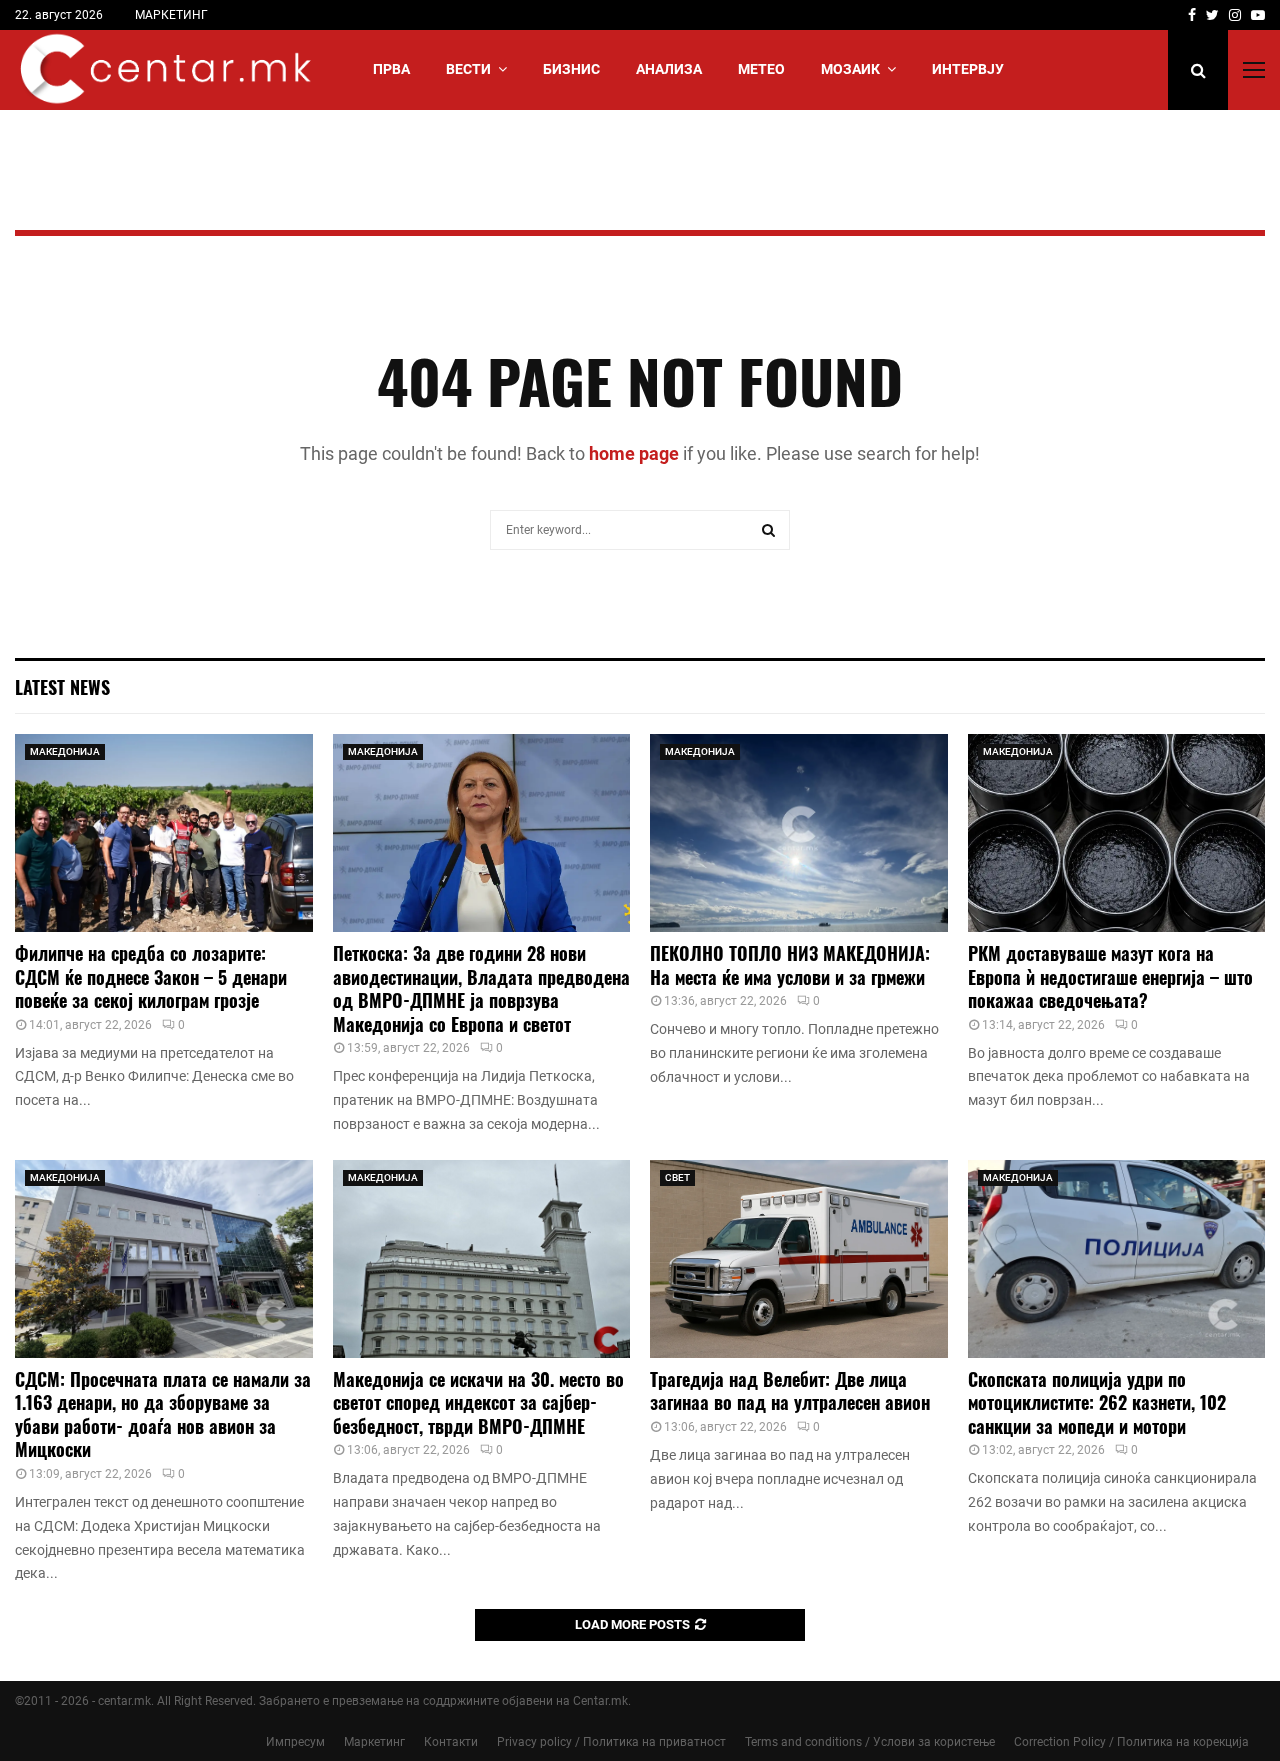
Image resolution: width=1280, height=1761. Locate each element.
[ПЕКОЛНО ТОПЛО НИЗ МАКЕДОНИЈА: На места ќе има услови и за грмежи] (799, 833)
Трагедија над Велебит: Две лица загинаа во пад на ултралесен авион (790, 1390)
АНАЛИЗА (669, 69)
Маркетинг (374, 1742)
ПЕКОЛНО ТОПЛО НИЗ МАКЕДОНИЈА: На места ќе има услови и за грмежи (790, 964)
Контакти (451, 1742)
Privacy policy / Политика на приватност (611, 1742)
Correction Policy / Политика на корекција (1131, 1742)
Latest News (62, 687)
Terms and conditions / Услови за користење (870, 1742)
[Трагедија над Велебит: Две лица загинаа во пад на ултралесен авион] (799, 1259)
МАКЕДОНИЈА (65, 751)
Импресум (295, 1742)
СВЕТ (677, 1177)
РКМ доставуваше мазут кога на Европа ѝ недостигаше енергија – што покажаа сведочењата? (1110, 976)
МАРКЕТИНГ (171, 15)
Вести (468, 69)
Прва (391, 69)
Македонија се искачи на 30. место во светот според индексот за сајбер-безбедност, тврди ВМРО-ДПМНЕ (478, 1402)
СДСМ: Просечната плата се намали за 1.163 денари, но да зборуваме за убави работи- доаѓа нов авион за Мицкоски (163, 1414)
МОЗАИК (850, 69)
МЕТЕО (761, 69)
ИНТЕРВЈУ (968, 69)
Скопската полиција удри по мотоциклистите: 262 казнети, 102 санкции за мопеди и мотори (1097, 1402)
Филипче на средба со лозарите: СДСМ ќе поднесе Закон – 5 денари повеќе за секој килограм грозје (151, 976)
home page (634, 453)
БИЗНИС (571, 69)
